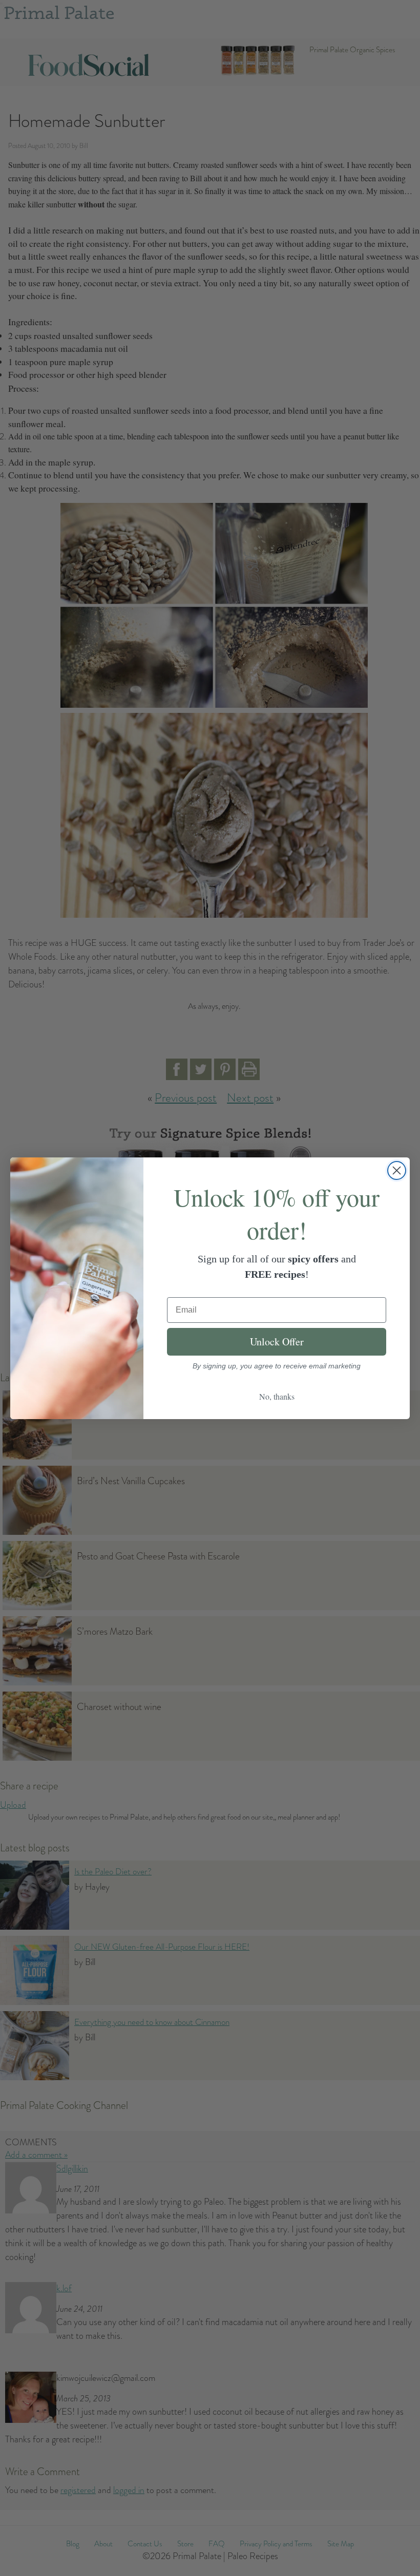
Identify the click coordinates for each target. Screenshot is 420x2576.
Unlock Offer (277, 1342)
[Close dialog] (397, 1170)
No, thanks (277, 1396)
